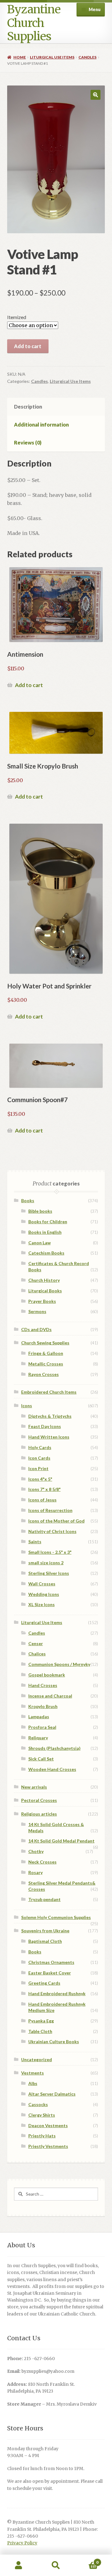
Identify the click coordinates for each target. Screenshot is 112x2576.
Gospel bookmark (47, 1675)
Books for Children (48, 1222)
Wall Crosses (42, 1584)
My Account (19, 2565)
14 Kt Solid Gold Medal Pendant (61, 1841)
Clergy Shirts (42, 2115)
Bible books (40, 1211)
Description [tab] (28, 407)
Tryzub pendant (44, 1899)
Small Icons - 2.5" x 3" (50, 1552)
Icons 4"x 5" (40, 1479)
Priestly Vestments (48, 2146)
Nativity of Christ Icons (52, 1531)
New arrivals (34, 1787)
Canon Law (40, 1243)
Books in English (45, 1232)
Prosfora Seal (42, 1727)
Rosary (35, 1872)
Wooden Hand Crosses (52, 1769)
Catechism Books (46, 1253)
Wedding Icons (44, 1594)
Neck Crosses (42, 1862)
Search (56, 2565)
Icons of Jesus (42, 1500)
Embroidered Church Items (49, 1392)
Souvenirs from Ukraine (45, 1931)
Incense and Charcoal (50, 1696)
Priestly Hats (42, 2136)
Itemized (17, 317)
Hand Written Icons (49, 1437)
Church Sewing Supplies (45, 1343)
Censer (36, 1643)
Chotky (36, 1851)
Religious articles (39, 1814)
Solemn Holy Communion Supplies (56, 1917)
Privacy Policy (22, 2543)
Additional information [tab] (41, 425)
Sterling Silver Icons (49, 1573)
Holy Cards (40, 1447)
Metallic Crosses (46, 1364)
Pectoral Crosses (39, 1800)
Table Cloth (40, 2031)
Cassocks (38, 2104)
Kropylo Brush (43, 1706)
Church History (44, 1280)
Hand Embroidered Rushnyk (57, 1993)
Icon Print (38, 1468)
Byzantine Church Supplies (34, 23)
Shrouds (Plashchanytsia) (54, 1748)
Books (28, 1200)
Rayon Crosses (44, 1374)
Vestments (33, 2073)
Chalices (37, 1654)
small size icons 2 (46, 1563)
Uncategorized (37, 2059)
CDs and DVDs (36, 1329)
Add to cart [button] (29, 685)
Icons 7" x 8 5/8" (44, 1489)
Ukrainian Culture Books (54, 2042)
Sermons (37, 1311)
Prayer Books (42, 1301)
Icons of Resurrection (50, 1510)
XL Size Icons (42, 1604)
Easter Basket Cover (50, 1973)
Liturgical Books (45, 1291)
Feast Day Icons (45, 1426)
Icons (27, 1406)
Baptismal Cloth (45, 1941)
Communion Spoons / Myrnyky (59, 1664)
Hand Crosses (43, 1685)
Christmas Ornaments (51, 1962)
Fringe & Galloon (46, 1353)
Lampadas (39, 1717)
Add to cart (28, 346)
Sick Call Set (41, 1759)
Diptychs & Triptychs (50, 1416)
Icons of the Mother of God (56, 1521)
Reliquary (38, 1738)
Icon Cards (39, 1458)
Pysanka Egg (41, 2021)
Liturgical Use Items (52, 57)
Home (20, 57)
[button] (96, 95)
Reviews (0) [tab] (28, 442)
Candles (87, 57)
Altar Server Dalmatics (52, 2094)
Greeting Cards (44, 1983)
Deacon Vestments (48, 2125)
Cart (86, 2560)
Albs (33, 2083)
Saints (35, 1542)
